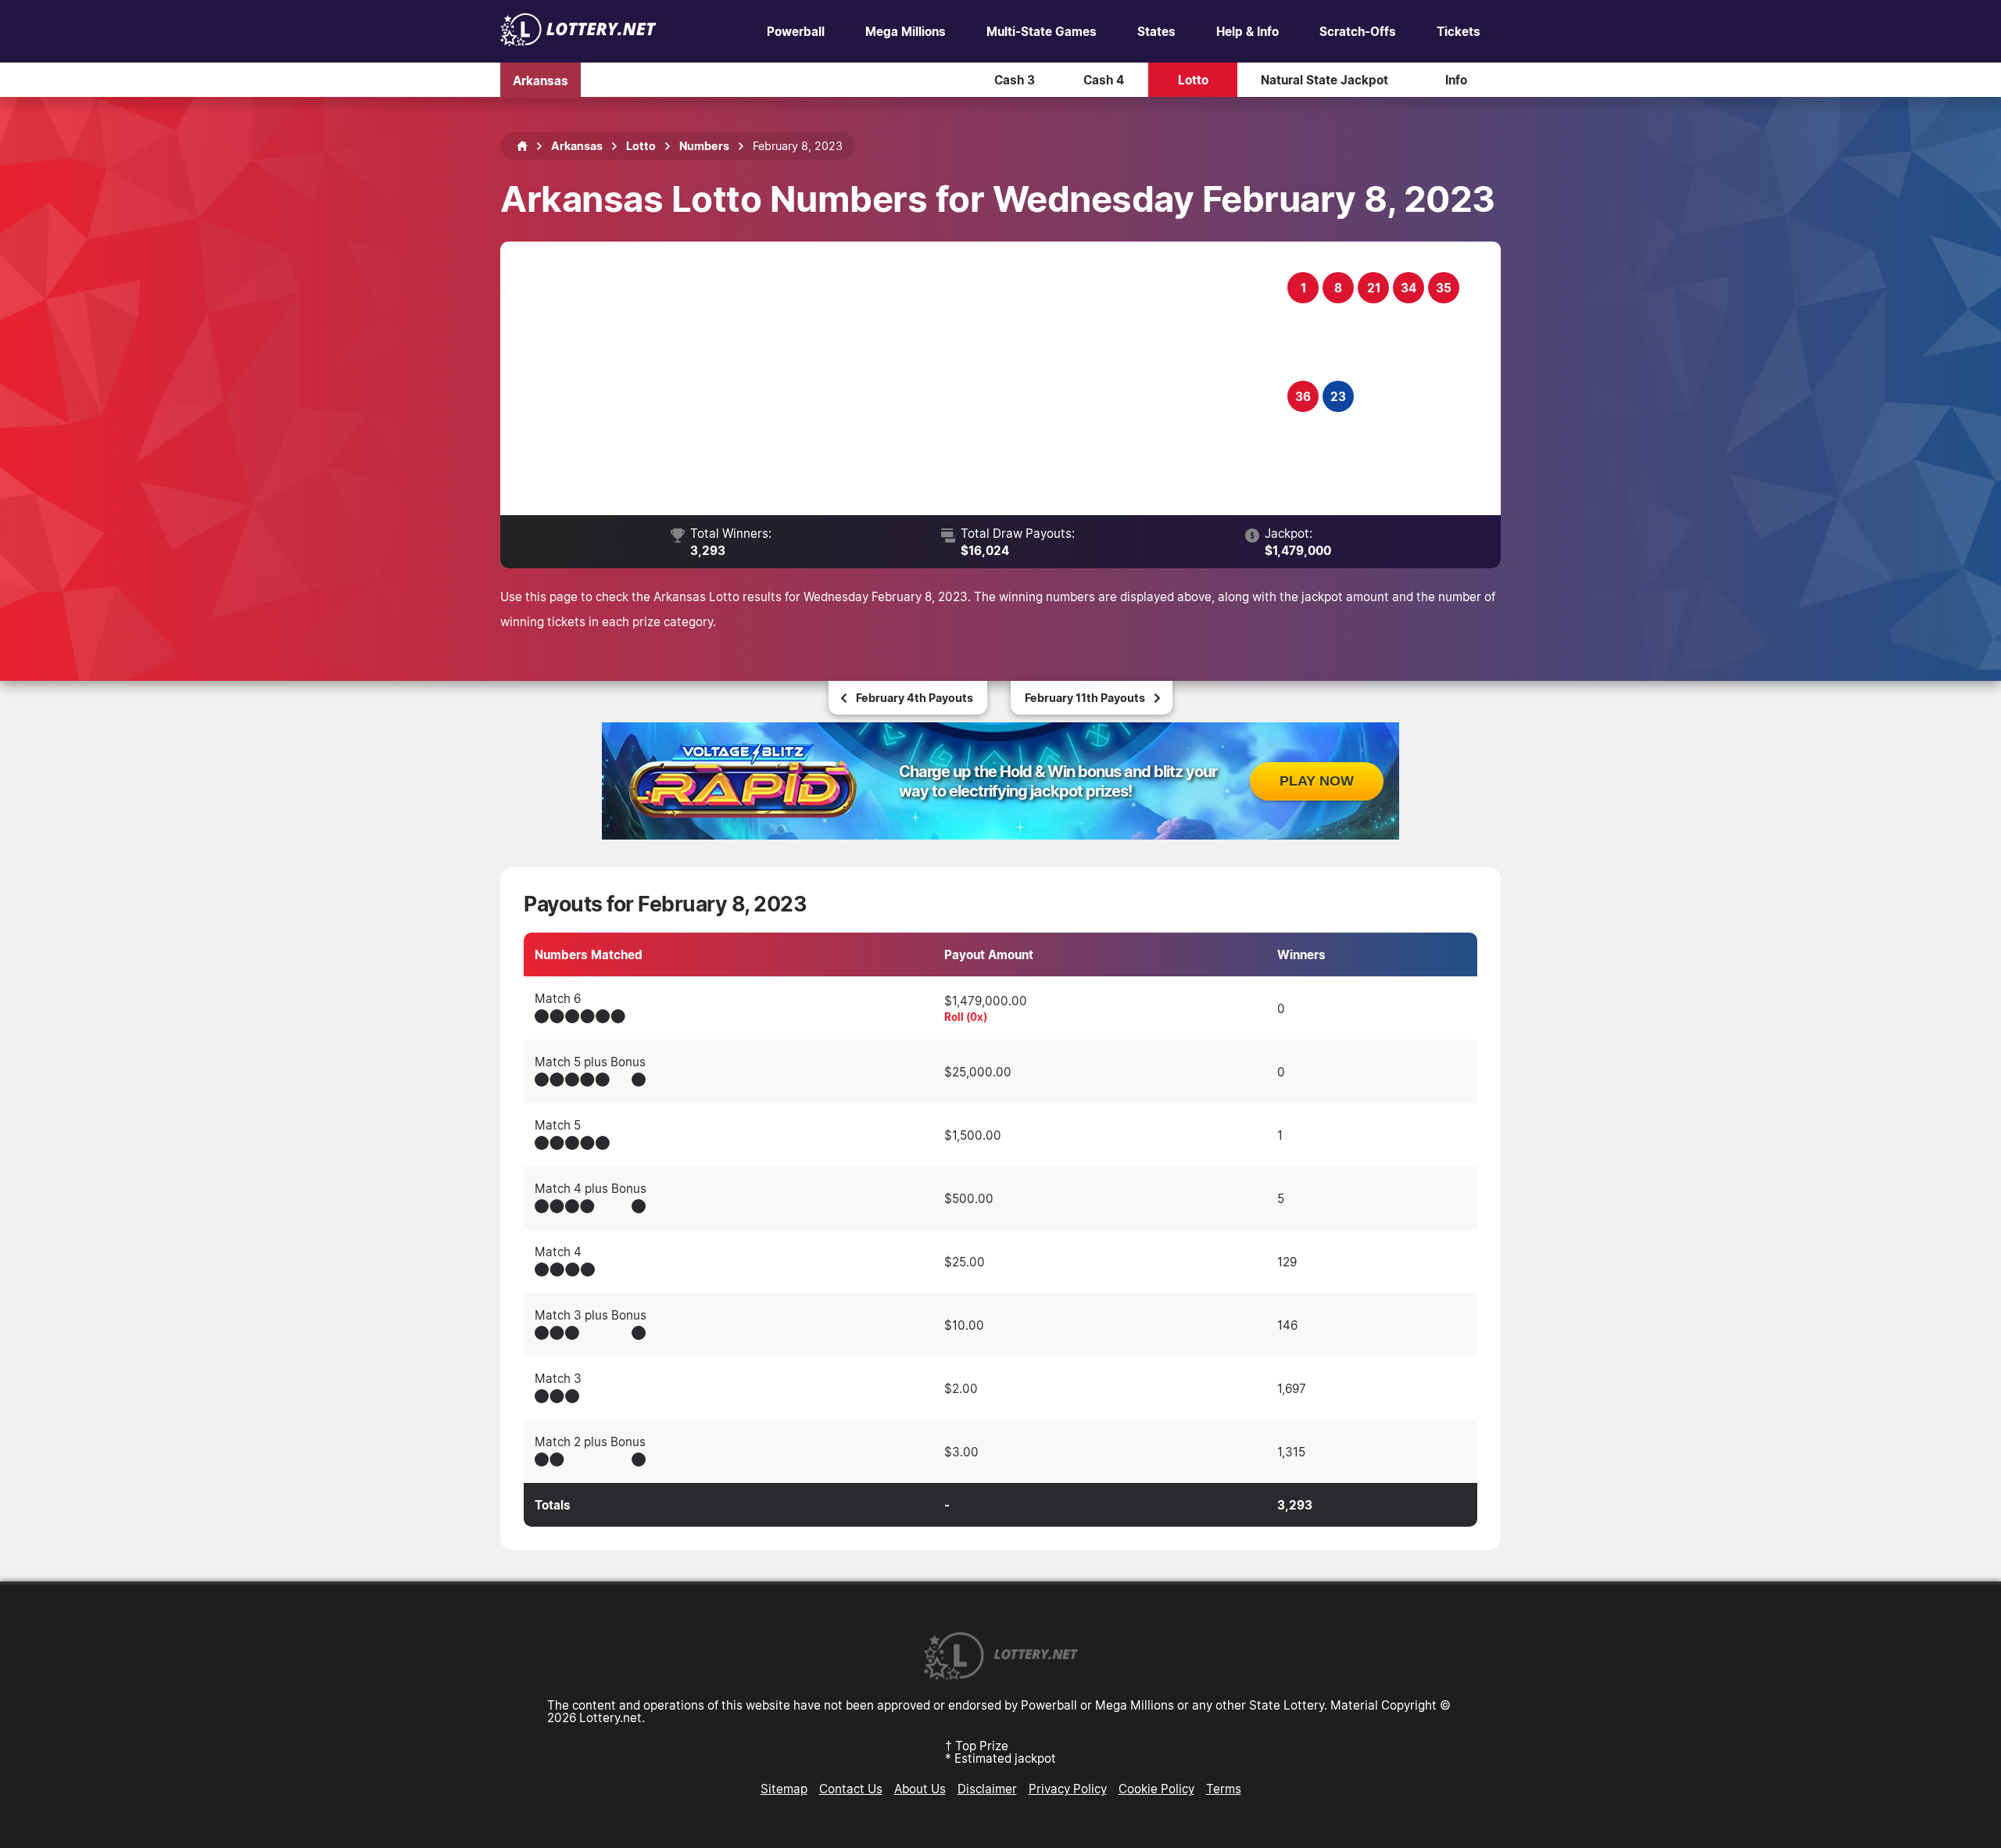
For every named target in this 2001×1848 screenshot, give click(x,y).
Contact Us (851, 1789)
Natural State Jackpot (1324, 80)
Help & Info (1247, 31)
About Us (920, 1789)
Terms (1224, 1789)
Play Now (1317, 781)
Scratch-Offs (1358, 31)
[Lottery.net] (578, 41)
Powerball (796, 31)
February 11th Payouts (1085, 698)
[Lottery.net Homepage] (522, 146)
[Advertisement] (904, 378)
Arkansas (541, 80)
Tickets (1459, 31)
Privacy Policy (1068, 1789)
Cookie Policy (1156, 1789)
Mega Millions (906, 31)
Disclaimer (987, 1789)
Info (1456, 80)
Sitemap (784, 1789)
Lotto (1193, 80)
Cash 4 (1104, 80)
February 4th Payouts (915, 698)
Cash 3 (1015, 80)
